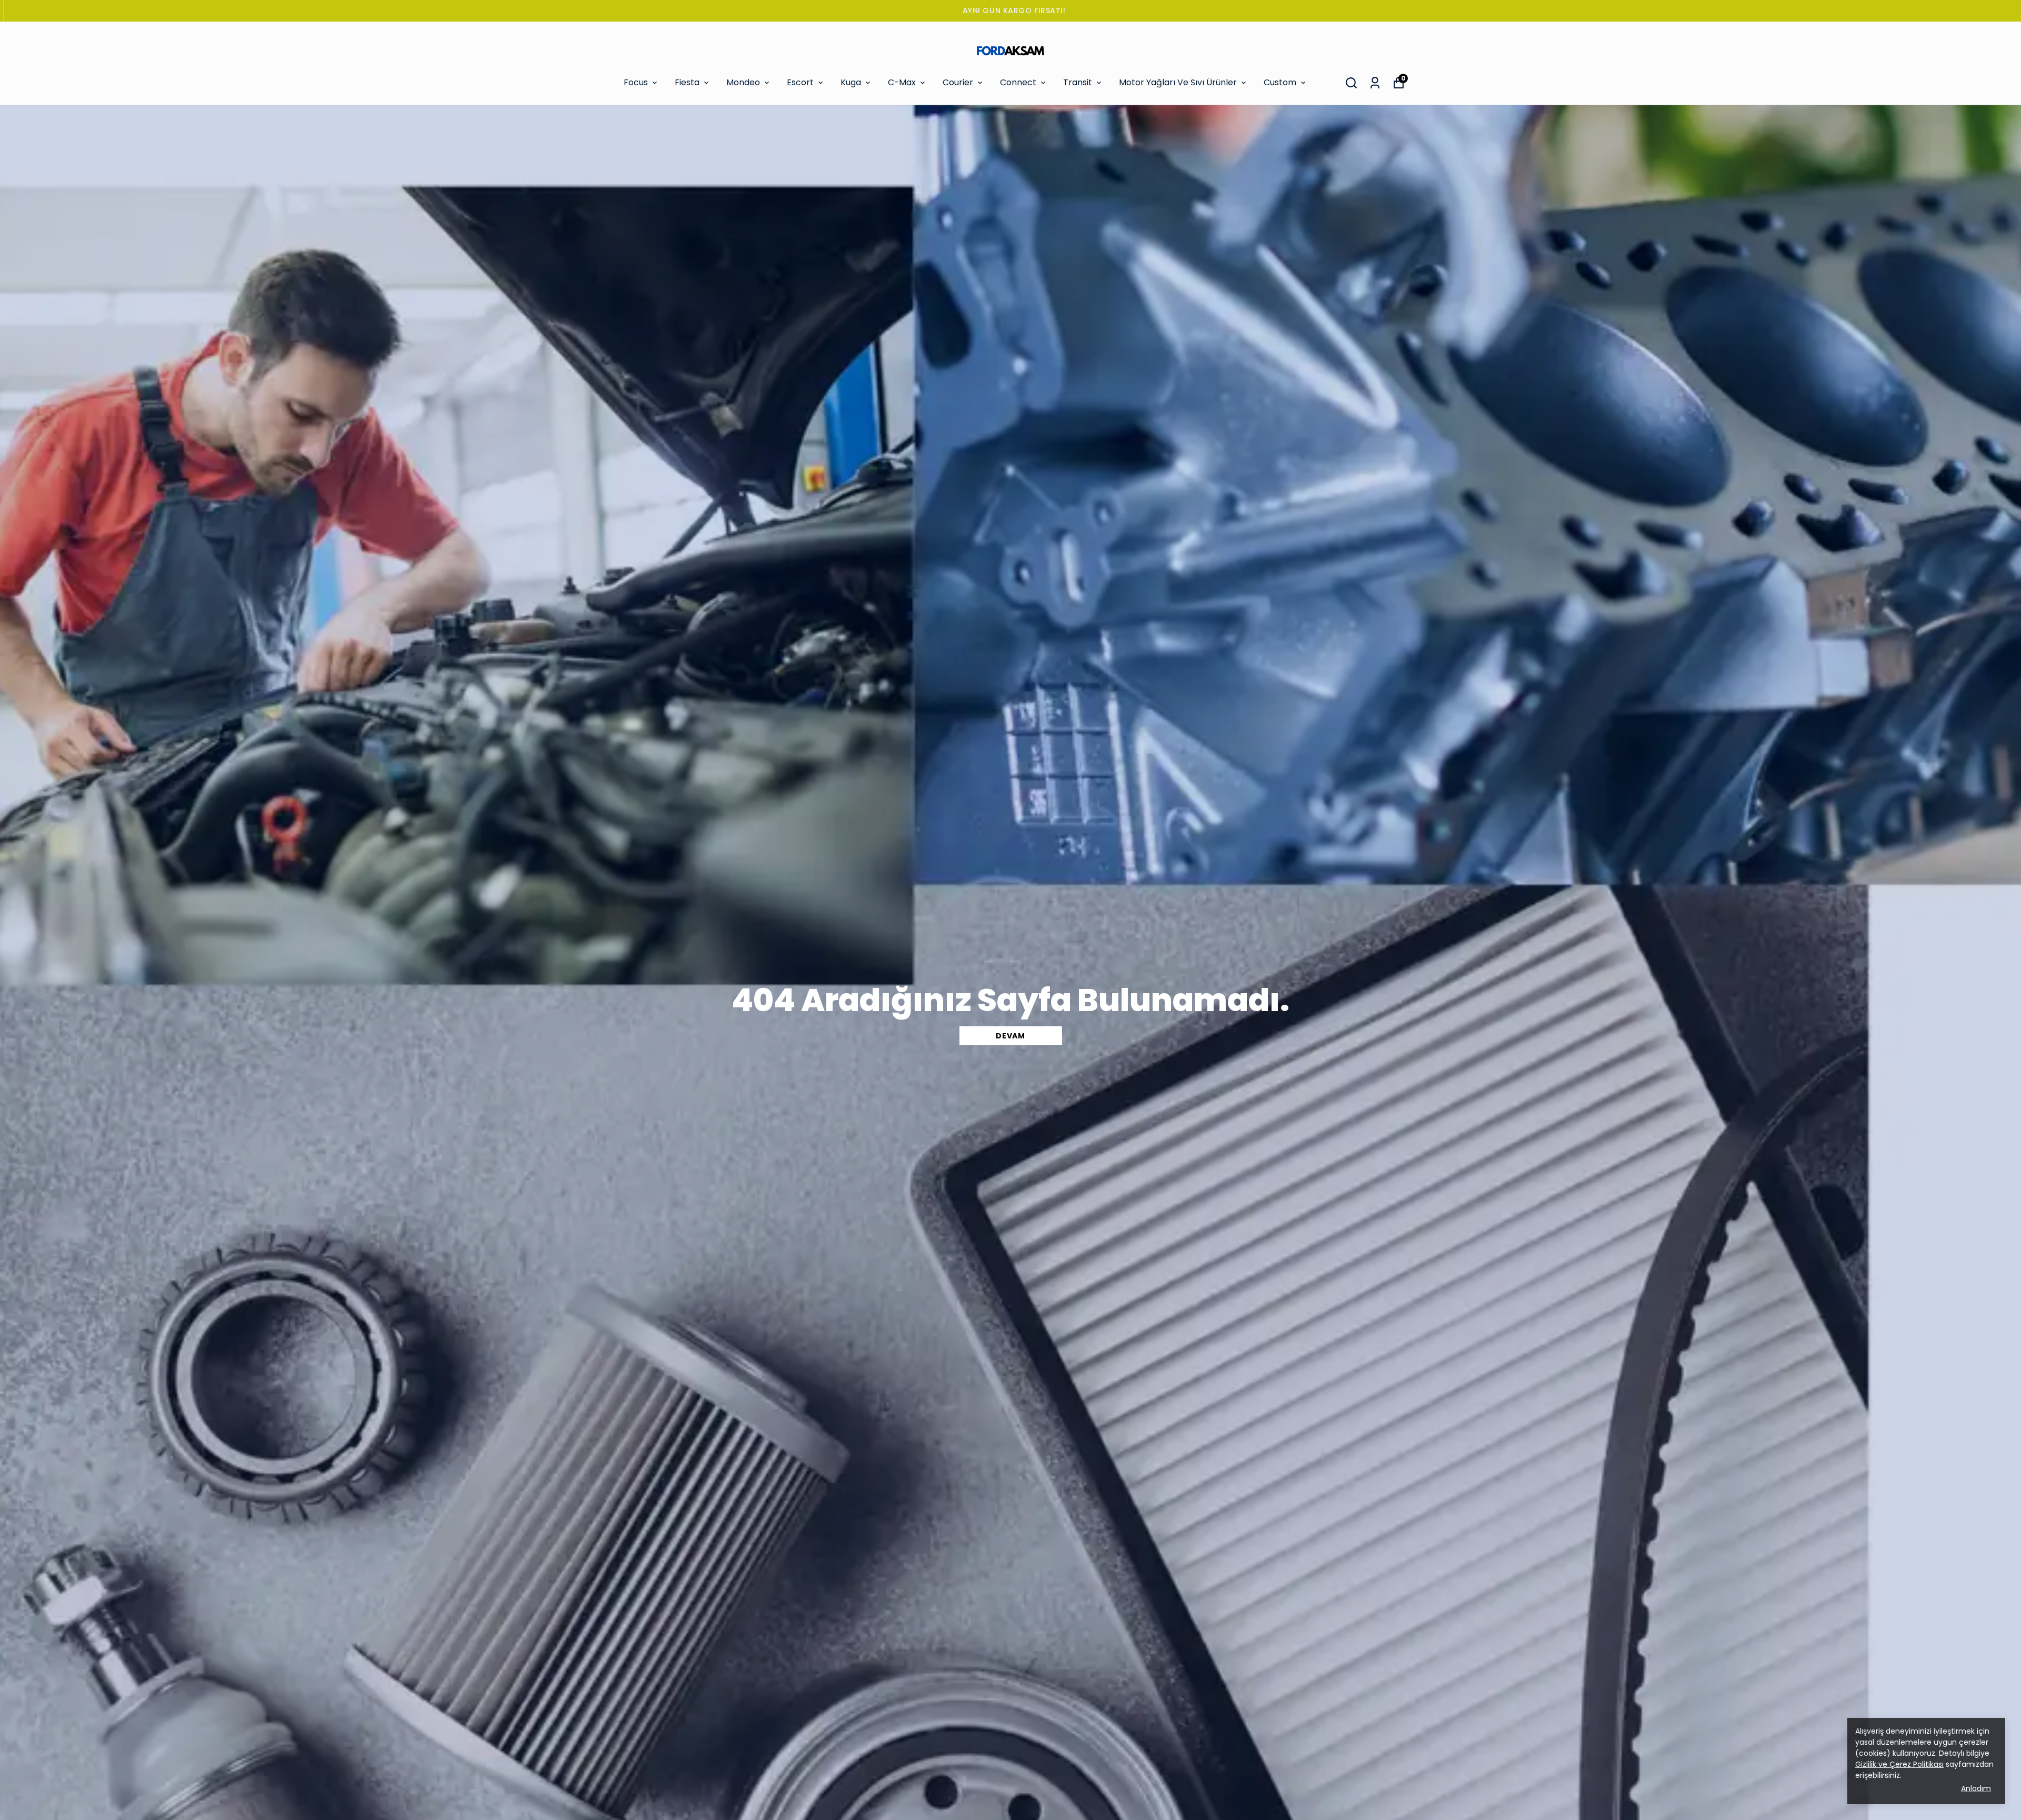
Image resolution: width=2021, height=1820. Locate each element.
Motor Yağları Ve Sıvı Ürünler (1178, 82)
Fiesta (687, 82)
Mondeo (743, 82)
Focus (636, 82)
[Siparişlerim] (1375, 83)
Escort (800, 82)
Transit (1078, 82)
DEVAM (1010, 1036)
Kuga (851, 82)
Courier (958, 82)
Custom (1280, 82)
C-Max (902, 82)
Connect (1018, 82)
